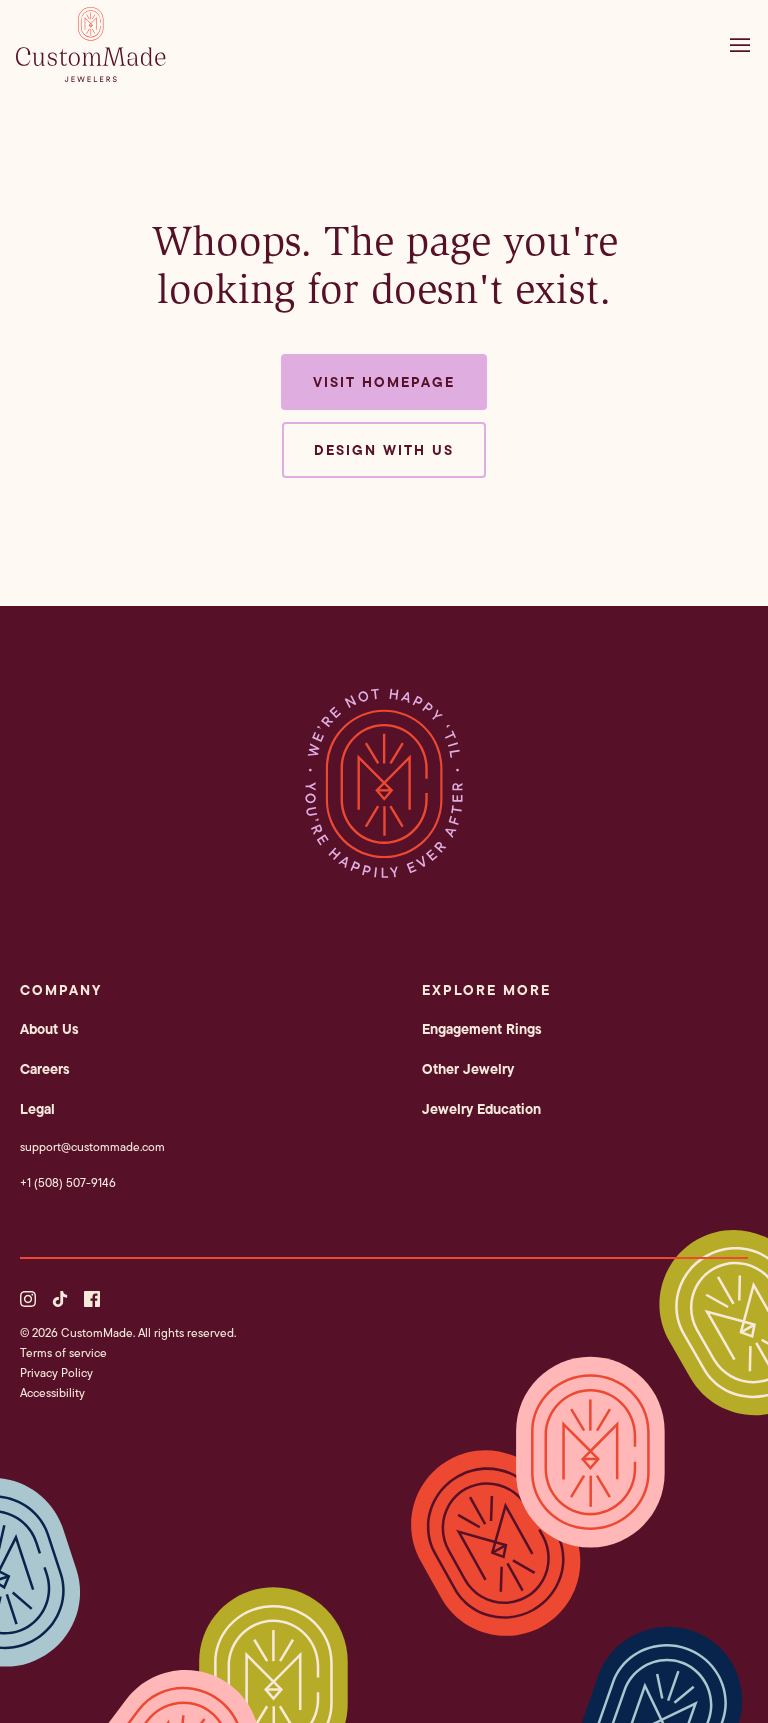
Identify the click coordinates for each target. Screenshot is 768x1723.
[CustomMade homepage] (91, 76)
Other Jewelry (468, 1069)
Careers (45, 1069)
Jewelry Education (481, 1109)
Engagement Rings (482, 1029)
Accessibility (52, 1392)
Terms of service (63, 1352)
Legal (37, 1109)
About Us (49, 1029)
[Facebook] (92, 1299)
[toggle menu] (745, 45)
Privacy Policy (56, 1372)
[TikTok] (60, 1299)
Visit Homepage (384, 382)
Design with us (384, 450)
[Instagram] (28, 1299)
